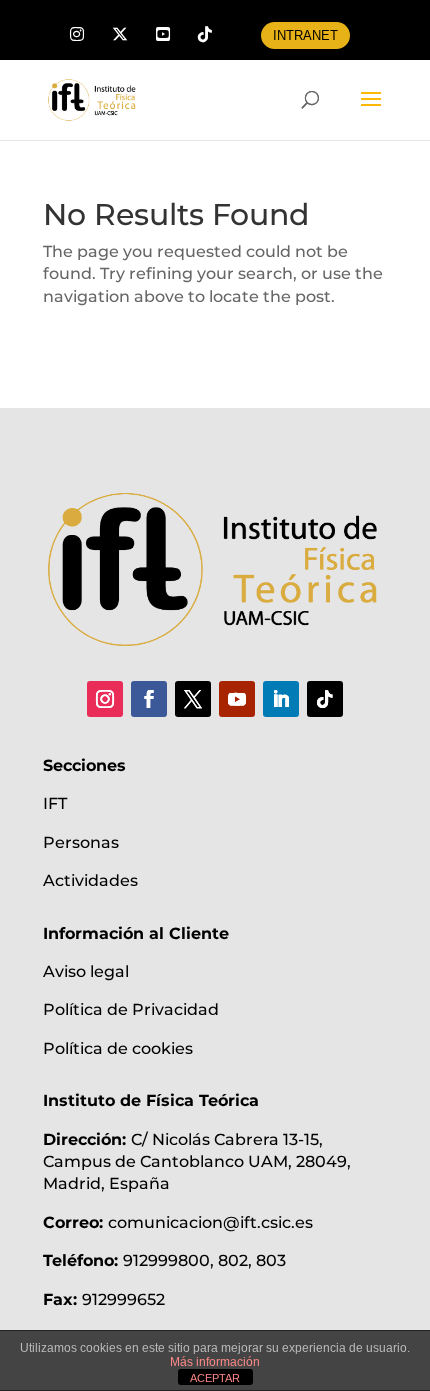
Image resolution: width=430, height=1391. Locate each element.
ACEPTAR (215, 1378)
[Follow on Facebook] (149, 699)
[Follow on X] (193, 699)
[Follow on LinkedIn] (281, 699)
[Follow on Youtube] (237, 699)
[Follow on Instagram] (105, 699)
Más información (215, 1362)
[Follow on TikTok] (325, 699)
